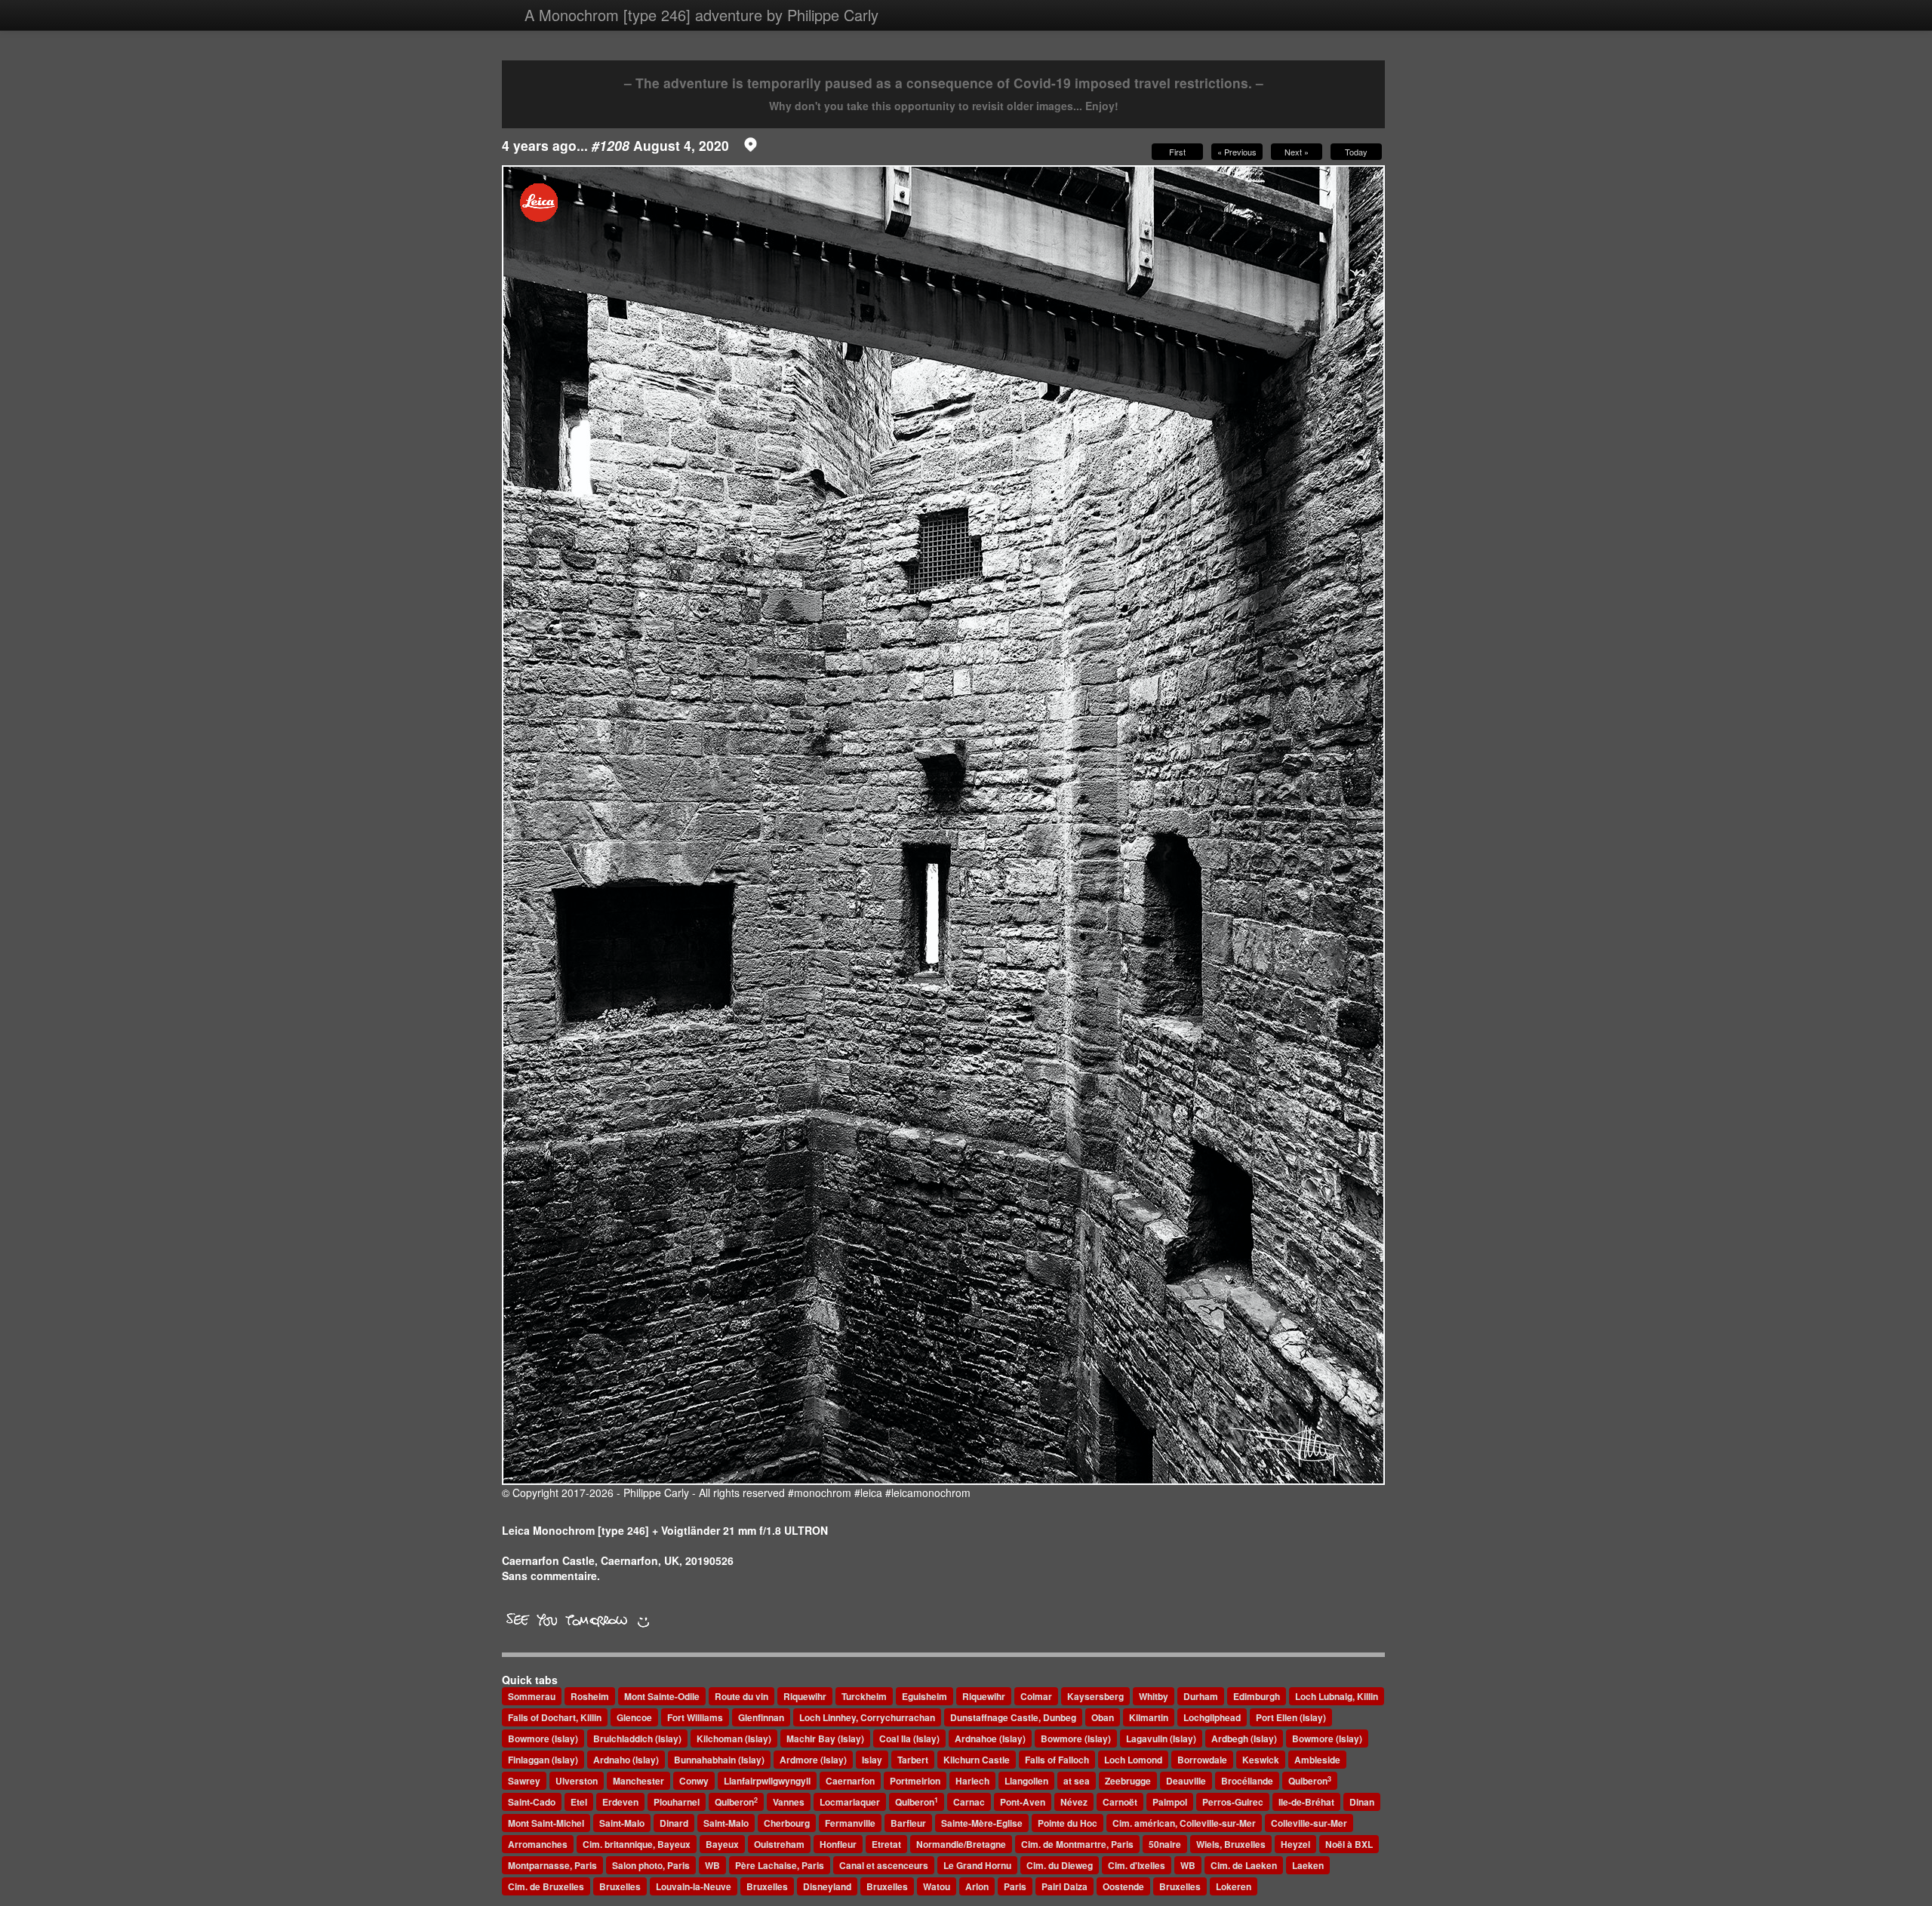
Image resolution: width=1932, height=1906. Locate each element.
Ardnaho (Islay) (626, 1760)
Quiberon (1310, 1781)
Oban (1103, 1717)
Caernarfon (850, 1781)
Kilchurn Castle (977, 1760)
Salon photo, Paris (651, 1865)
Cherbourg (787, 1823)
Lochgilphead (1212, 1717)
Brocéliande (1247, 1781)
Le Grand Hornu (977, 1865)
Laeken (1308, 1865)
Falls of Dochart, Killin (555, 1717)
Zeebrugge (1128, 1781)
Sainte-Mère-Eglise (982, 1823)
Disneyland (827, 1886)
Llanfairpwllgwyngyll (767, 1781)
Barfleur (908, 1823)
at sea (1077, 1781)
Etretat (886, 1844)
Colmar (1036, 1696)
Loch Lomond (1133, 1760)
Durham (1201, 1696)
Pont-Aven (1023, 1802)
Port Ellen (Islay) (1291, 1717)
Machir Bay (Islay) (825, 1738)
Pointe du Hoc (1068, 1823)
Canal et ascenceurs (884, 1865)
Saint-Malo (622, 1823)
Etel (579, 1802)
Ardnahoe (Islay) (990, 1738)
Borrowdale (1202, 1760)
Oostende (1123, 1886)
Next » (1297, 152)
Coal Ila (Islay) (909, 1738)
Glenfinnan (761, 1717)
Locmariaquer (850, 1802)
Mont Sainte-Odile (662, 1696)
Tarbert (913, 1760)
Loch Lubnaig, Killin (1337, 1696)
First (1177, 152)
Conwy (694, 1781)
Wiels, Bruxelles (1231, 1844)
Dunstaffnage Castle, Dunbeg (1013, 1717)
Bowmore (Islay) (543, 1738)
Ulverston (577, 1781)
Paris (1015, 1886)
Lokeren (1234, 1886)
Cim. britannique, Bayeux (637, 1844)
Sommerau (532, 1696)
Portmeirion (915, 1781)
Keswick (1261, 1760)
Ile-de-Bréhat (1306, 1802)
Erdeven (620, 1802)
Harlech (972, 1781)
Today (1356, 152)
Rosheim (590, 1696)
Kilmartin (1149, 1717)
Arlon (977, 1886)
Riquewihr (805, 1696)
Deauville (1186, 1781)
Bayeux (722, 1844)
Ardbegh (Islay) (1244, 1738)
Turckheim (864, 1696)
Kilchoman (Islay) (734, 1738)
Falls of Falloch (1057, 1760)
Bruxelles (620, 1886)
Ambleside (1317, 1760)
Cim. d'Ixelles (1137, 1865)
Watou (937, 1886)
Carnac (969, 1802)
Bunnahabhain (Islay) (719, 1760)
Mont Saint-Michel (546, 1823)
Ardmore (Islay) (813, 1760)
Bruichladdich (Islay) (637, 1738)
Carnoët (1120, 1802)
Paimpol (1170, 1802)
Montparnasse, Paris (552, 1865)
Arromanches (538, 1844)
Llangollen (1026, 1781)
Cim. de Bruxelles (546, 1886)
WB (712, 1865)
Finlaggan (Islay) (543, 1760)
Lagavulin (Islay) (1161, 1738)
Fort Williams (695, 1717)
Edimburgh (1257, 1696)
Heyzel (1295, 1844)
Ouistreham (779, 1844)
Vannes (789, 1802)
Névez (1074, 1802)
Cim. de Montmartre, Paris (1077, 1844)
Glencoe (634, 1717)
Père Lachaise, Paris (780, 1865)
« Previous (1237, 152)
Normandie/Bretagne (961, 1844)
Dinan (1362, 1802)
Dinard (674, 1823)
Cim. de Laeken (1244, 1865)
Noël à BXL (1349, 1844)
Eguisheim (924, 1696)
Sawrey (524, 1781)
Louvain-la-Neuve (694, 1886)
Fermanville (850, 1823)
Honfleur (838, 1844)
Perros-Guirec (1233, 1802)
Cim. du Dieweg (1060, 1865)
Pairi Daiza (1064, 1886)
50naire (1165, 1844)
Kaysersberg (1095, 1696)
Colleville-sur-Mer (1309, 1823)
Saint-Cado (532, 1802)
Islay (872, 1760)
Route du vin (741, 1696)
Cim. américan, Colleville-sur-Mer (1184, 1823)
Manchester (638, 1781)
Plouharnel (677, 1802)
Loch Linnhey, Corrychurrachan (867, 1717)
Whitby (1154, 1696)
